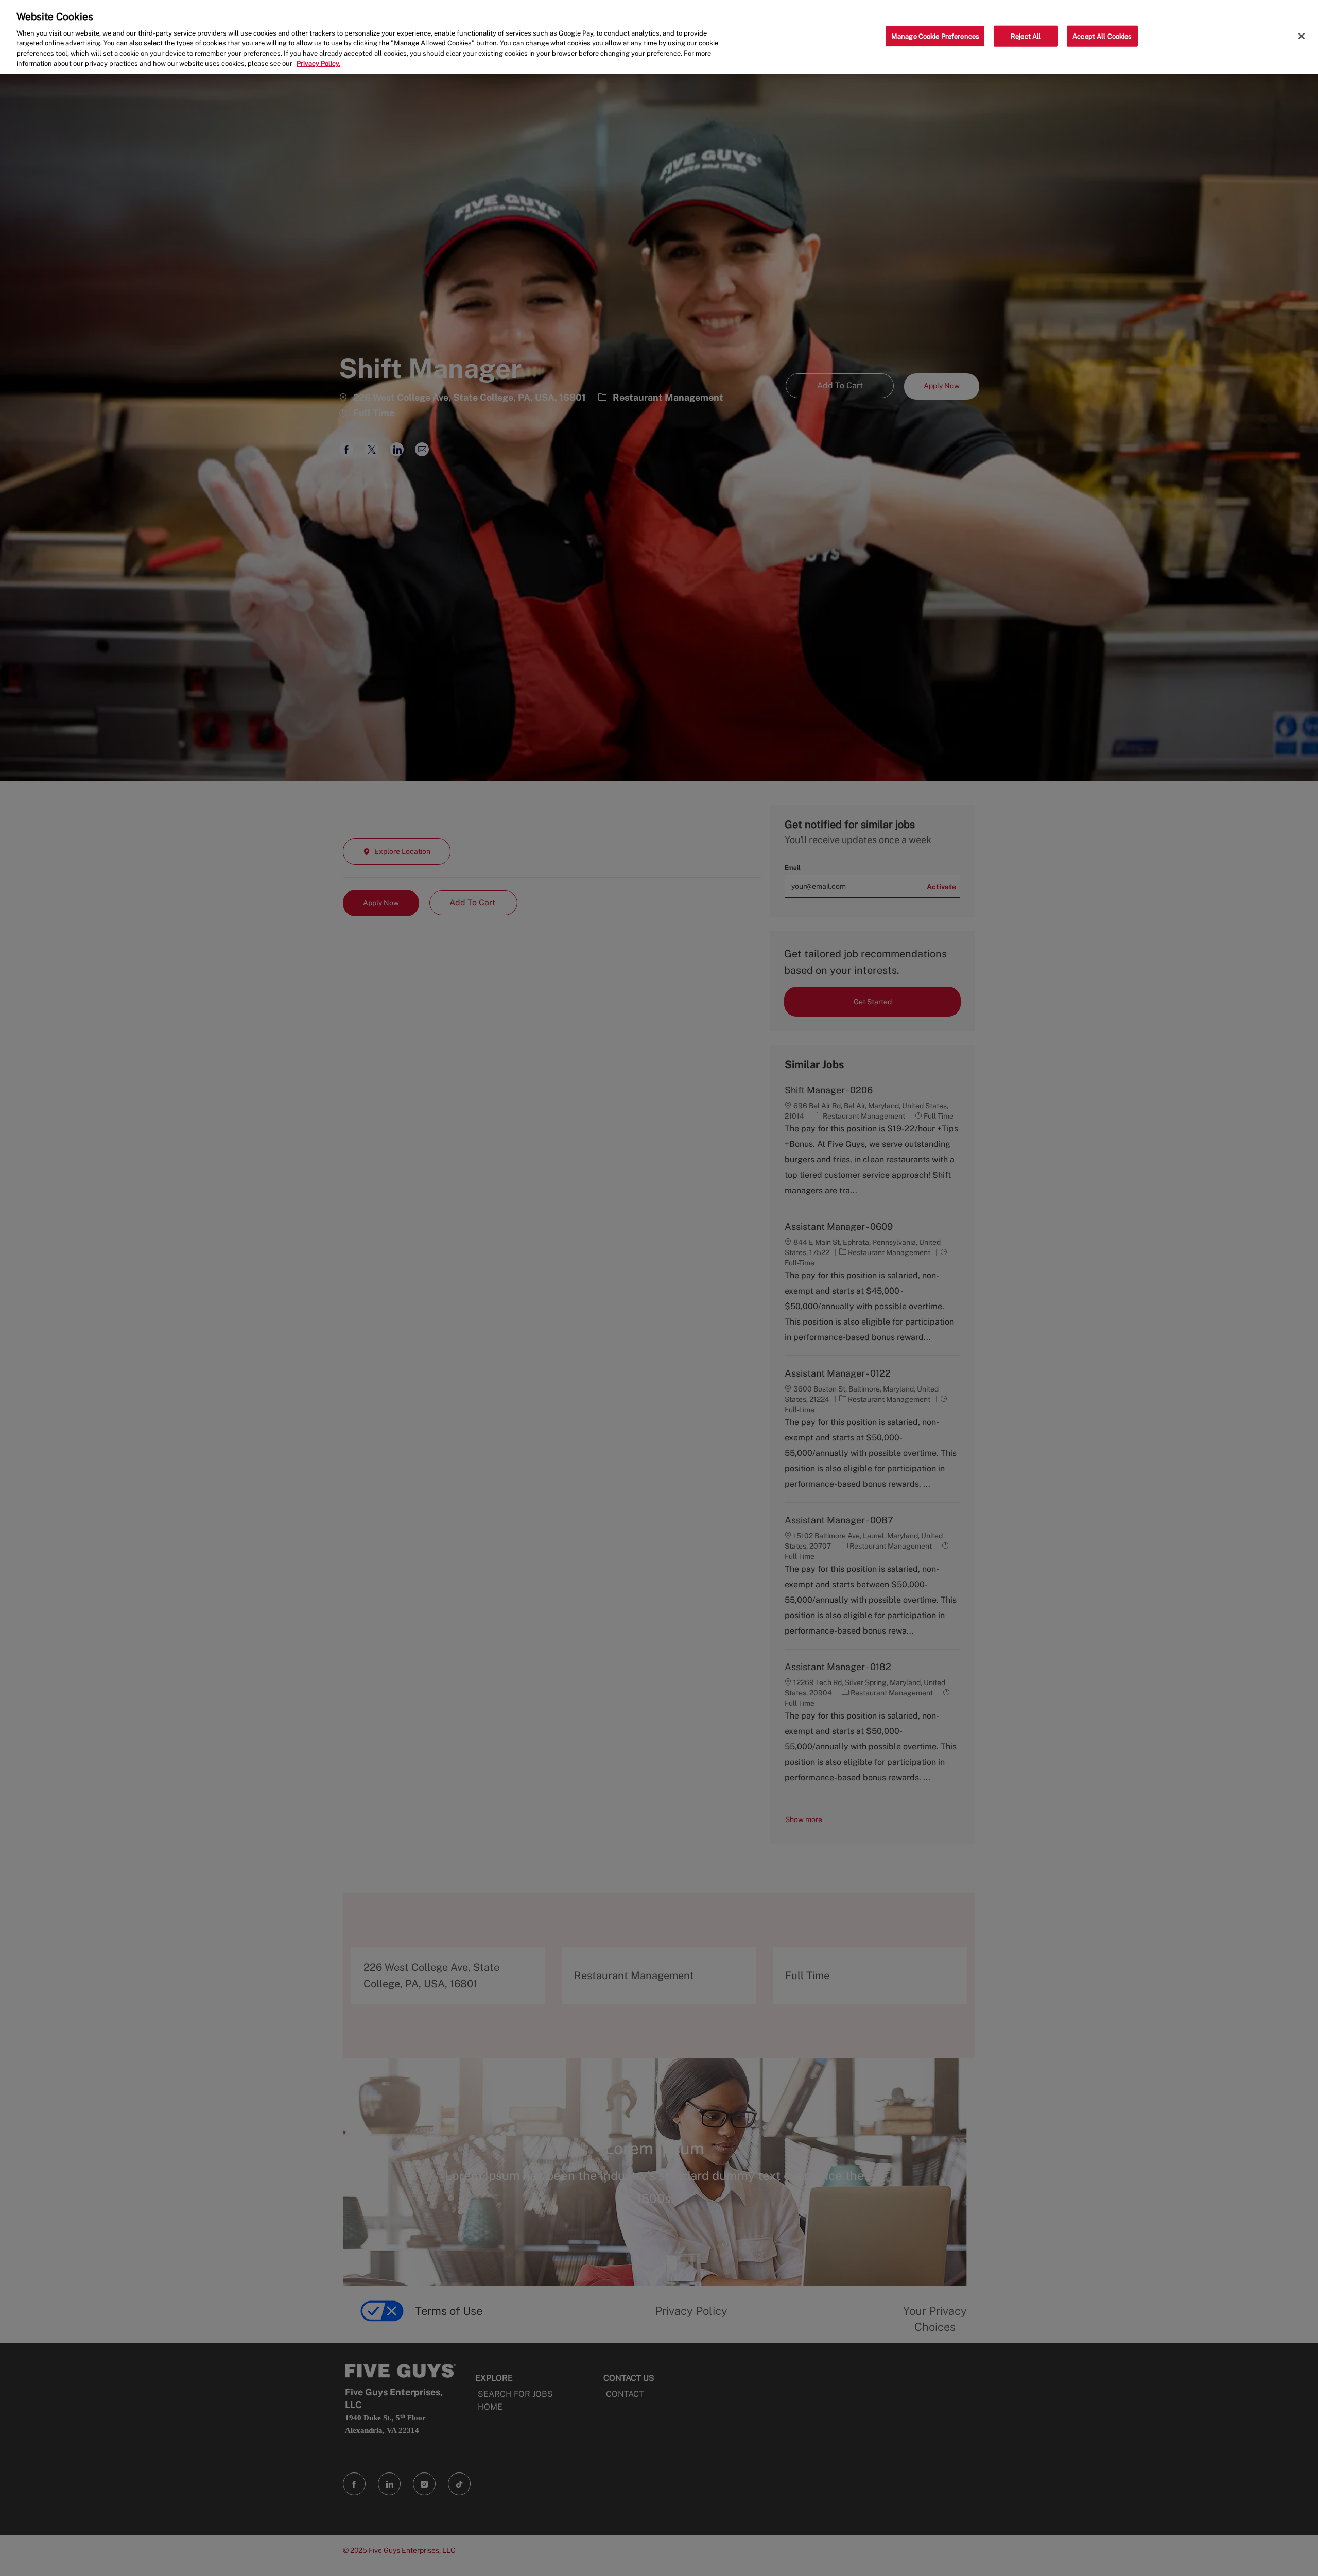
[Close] (1302, 36)
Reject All (1026, 36)
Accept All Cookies (1102, 36)
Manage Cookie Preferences (935, 36)
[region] (659, 37)
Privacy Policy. (318, 64)
